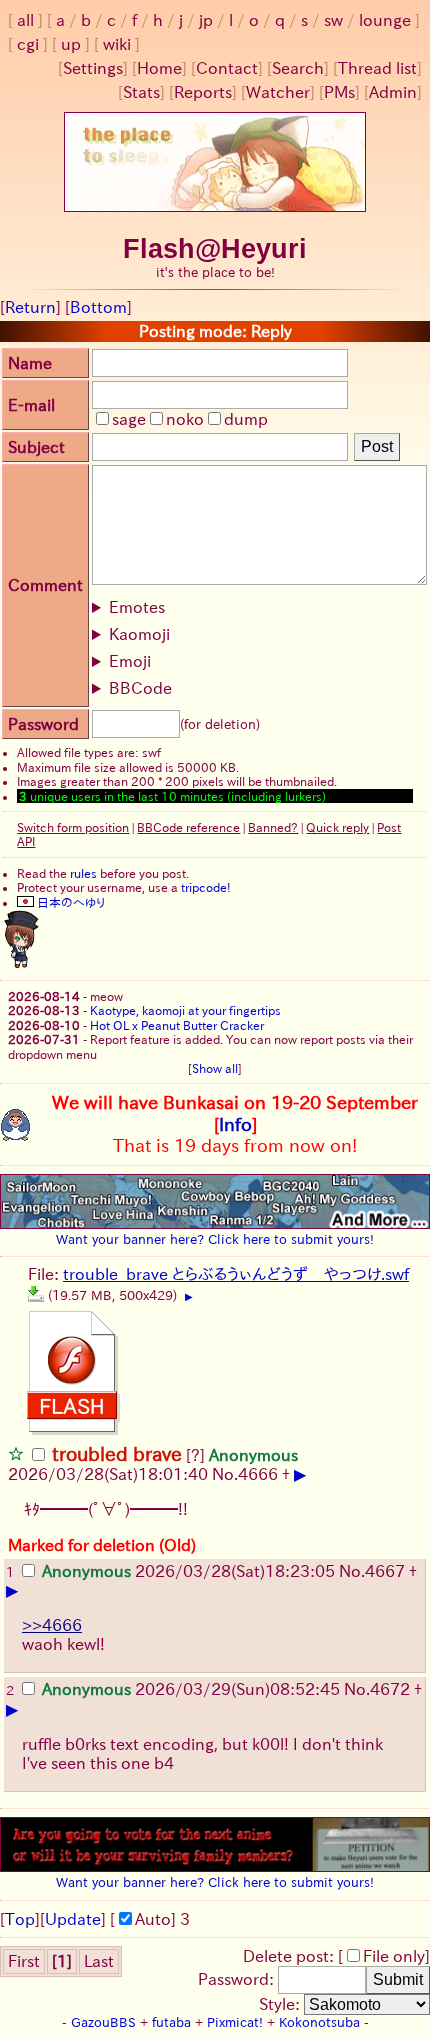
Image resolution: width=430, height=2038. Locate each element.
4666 (258, 1474)
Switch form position (73, 827)
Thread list (377, 68)
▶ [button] (189, 1297)
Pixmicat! (235, 2022)
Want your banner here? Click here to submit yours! (215, 1239)
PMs (339, 92)
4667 (385, 1571)
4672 (390, 1689)
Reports (203, 92)
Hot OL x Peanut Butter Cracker (177, 1025)
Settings (93, 68)
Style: (281, 2004)
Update (73, 1919)
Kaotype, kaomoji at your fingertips (185, 1010)
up (71, 44)
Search (298, 68)
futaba (171, 2022)
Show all (215, 1068)
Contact (227, 68)
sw (333, 20)
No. (225, 1474)
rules (83, 873)
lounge (385, 20)
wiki (117, 44)
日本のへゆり (69, 902)
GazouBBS (103, 2022)
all (25, 20)
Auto (153, 1919)
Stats (141, 92)
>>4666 (52, 1625)
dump (246, 419)
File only (394, 1956)
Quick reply (337, 827)
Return (30, 307)
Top (20, 1919)
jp (206, 20)
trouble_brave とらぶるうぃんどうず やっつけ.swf (236, 1274)
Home (159, 68)
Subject (36, 447)
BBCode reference (188, 827)
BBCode (140, 688)
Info (235, 1124)
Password (43, 724)
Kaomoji (139, 634)
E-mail (31, 405)
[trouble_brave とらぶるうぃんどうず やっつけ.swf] (36, 1294)
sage (129, 419)
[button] (16, 1453)
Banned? (273, 827)
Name (30, 363)
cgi (28, 44)
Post (377, 446)
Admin (393, 92)
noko (185, 419)
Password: (238, 1979)
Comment (45, 585)
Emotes (137, 607)
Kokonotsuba (319, 2022)
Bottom (98, 307)
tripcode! (206, 887)
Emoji (130, 661)
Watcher (278, 92)
